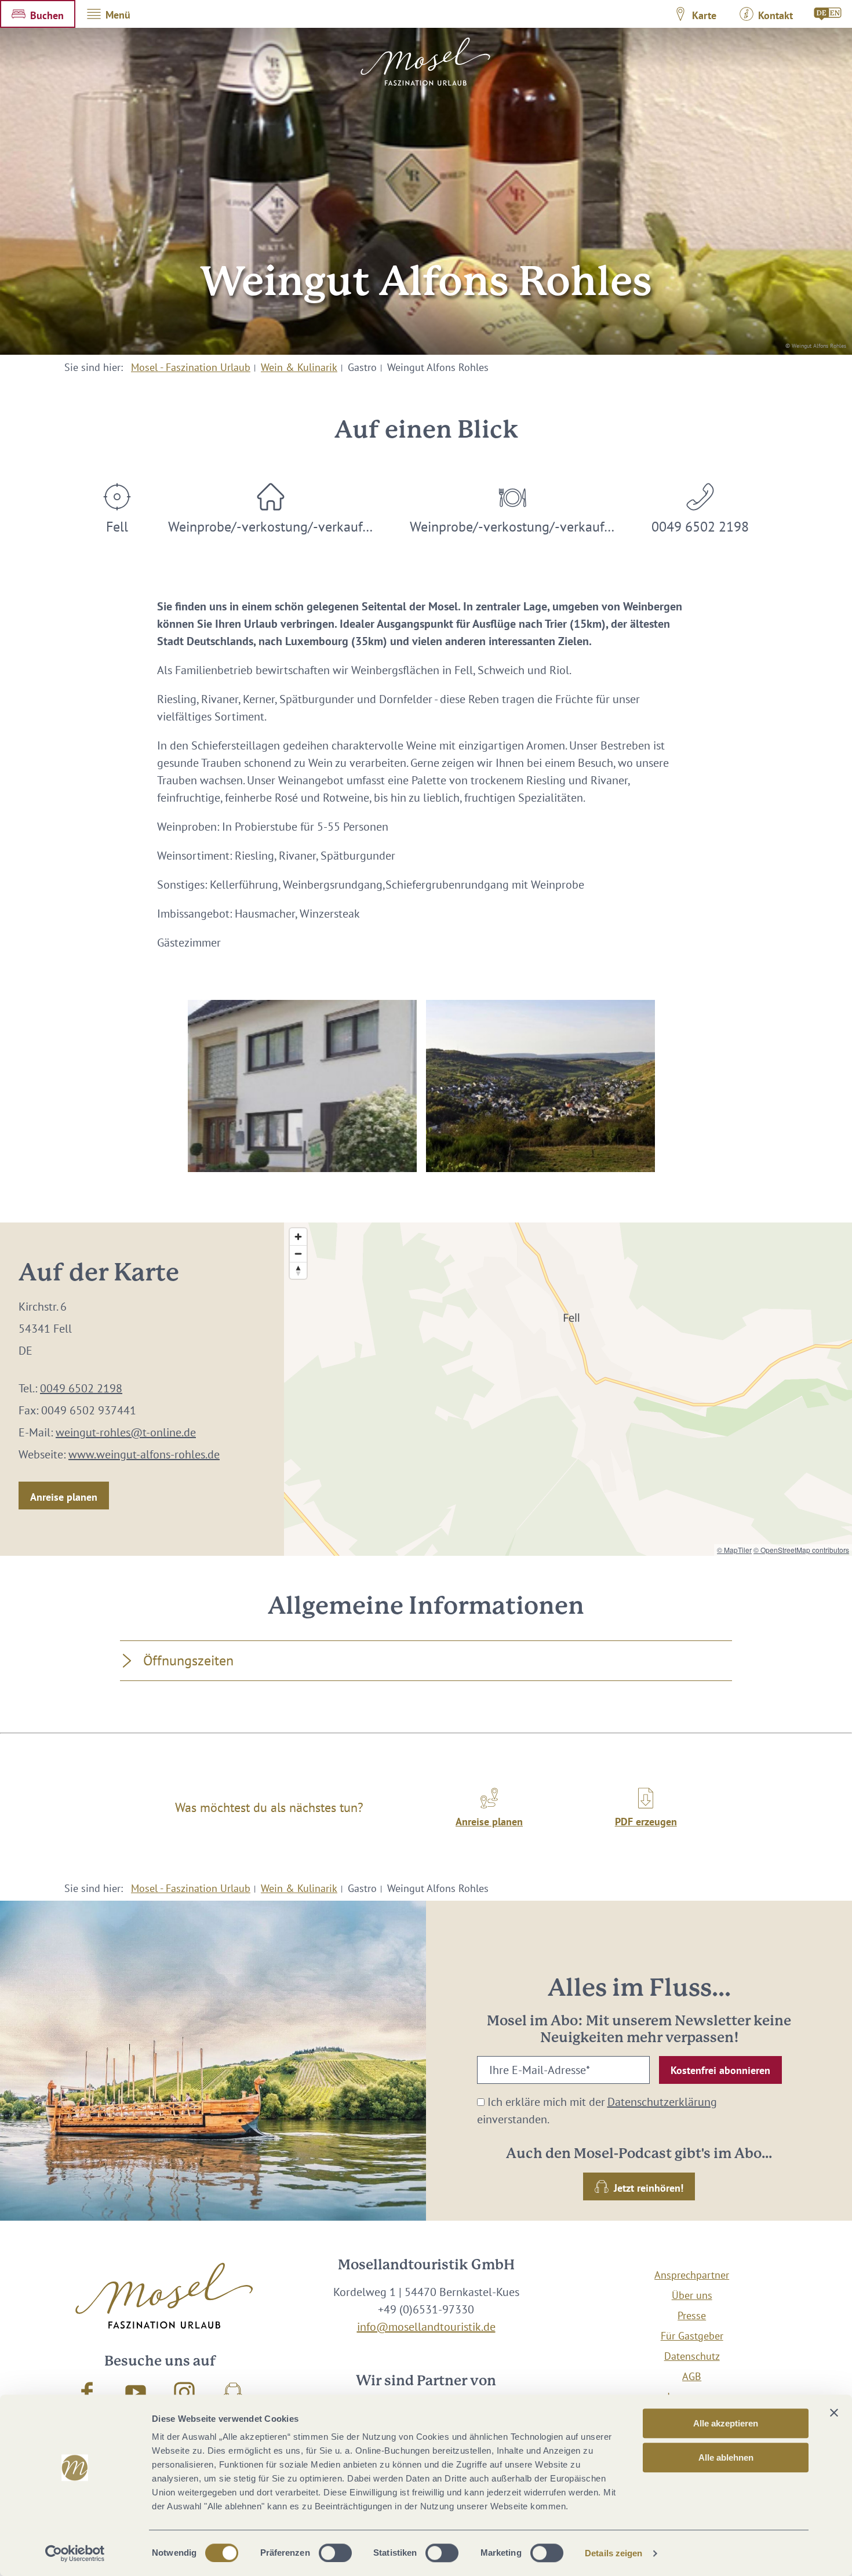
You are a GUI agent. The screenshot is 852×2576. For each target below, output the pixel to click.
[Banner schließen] (834, 2413)
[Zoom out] (298, 1254)
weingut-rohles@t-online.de (126, 1432)
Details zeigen (613, 2553)
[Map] (568, 1389)
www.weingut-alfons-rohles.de (144, 1454)
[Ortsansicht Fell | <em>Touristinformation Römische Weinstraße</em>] (540, 1086)
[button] (38, 14)
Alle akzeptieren (726, 2423)
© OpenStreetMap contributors (801, 1550)
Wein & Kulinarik (299, 367)
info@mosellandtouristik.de (426, 2327)
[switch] (335, 2553)
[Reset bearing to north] (298, 1270)
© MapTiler (734, 1550)
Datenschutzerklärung (662, 2102)
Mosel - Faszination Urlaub (191, 367)
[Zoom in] (298, 1237)
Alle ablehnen (726, 2457)
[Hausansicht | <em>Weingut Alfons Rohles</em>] (302, 1086)
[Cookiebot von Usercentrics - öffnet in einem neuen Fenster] (75, 2553)
